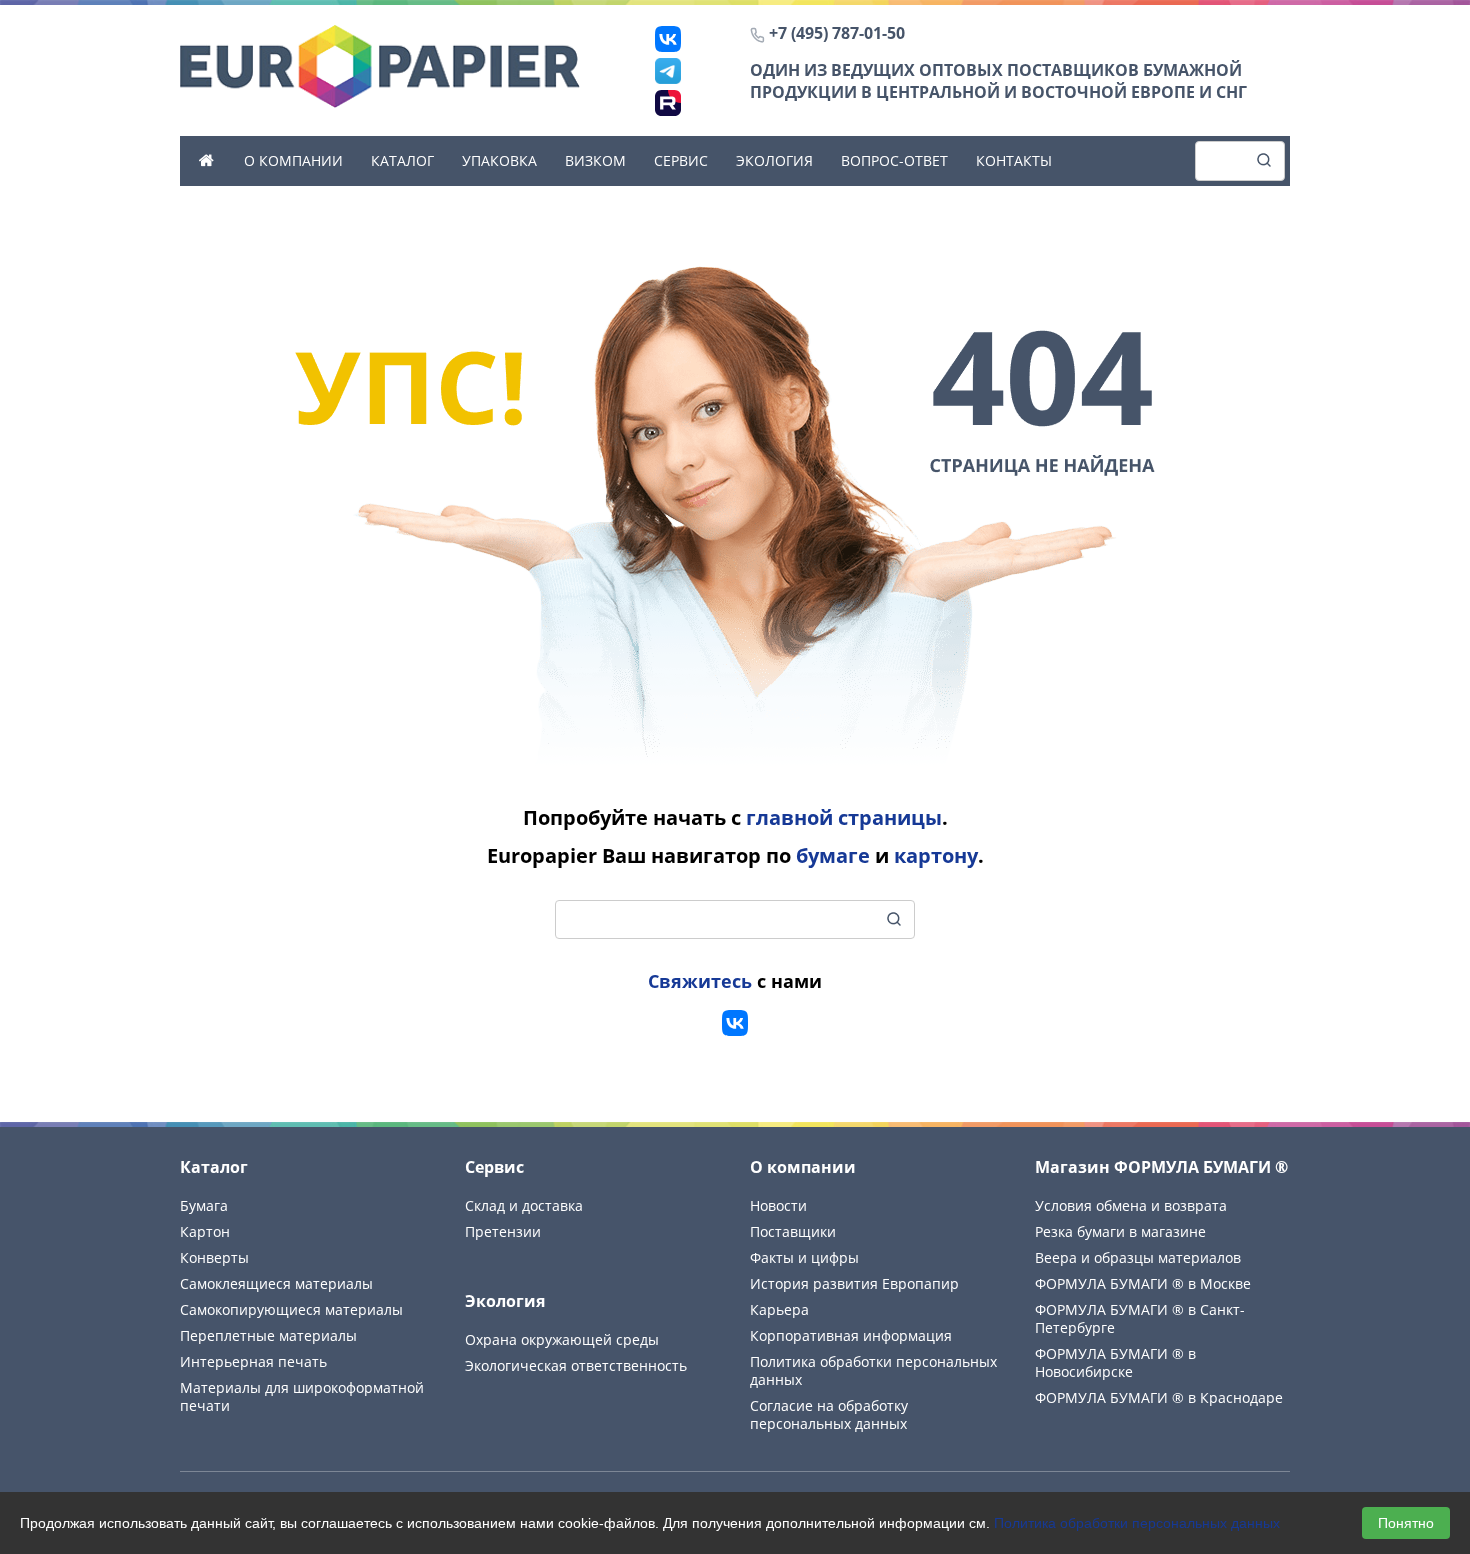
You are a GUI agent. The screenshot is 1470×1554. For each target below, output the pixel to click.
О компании (293, 160)
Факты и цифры (804, 1257)
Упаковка (499, 160)
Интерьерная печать (253, 1361)
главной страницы (844, 817)
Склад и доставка (524, 1205)
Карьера (779, 1309)
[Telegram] (668, 71)
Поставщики (793, 1231)
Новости (778, 1205)
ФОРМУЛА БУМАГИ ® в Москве (1143, 1283)
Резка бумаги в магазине (1120, 1231)
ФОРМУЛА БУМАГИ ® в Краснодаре (1159, 1397)
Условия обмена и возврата (1131, 1205)
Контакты (1014, 160)
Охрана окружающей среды (562, 1339)
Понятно (1406, 1523)
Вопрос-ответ (894, 160)
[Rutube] (668, 103)
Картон (205, 1231)
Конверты (214, 1257)
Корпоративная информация (851, 1335)
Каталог (402, 160)
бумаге (833, 855)
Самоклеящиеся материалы (276, 1283)
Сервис (681, 160)
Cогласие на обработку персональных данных (829, 1414)
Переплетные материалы (268, 1335)
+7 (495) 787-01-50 (837, 33)
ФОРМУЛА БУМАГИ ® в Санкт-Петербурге (1140, 1318)
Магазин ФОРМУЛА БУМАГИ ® (1161, 1167)
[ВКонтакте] (668, 39)
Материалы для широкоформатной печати (302, 1396)
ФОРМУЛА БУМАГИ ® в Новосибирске (1115, 1362)
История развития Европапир (854, 1283)
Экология (774, 160)
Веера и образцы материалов (1138, 1257)
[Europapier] (380, 65)
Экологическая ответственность (576, 1365)
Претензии (503, 1231)
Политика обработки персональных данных (1137, 1523)
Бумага (204, 1205)
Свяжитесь (700, 981)
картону (936, 855)
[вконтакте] (735, 1023)
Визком (595, 160)
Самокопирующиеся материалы (291, 1309)
